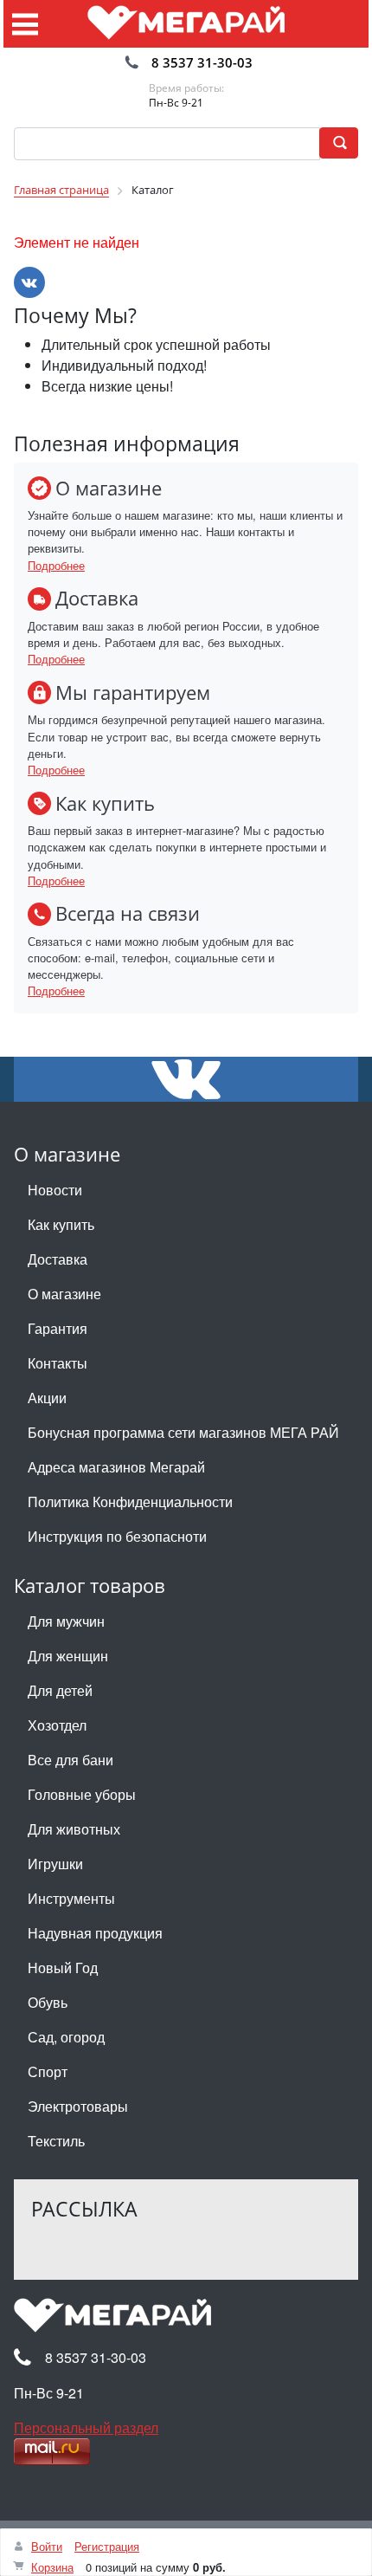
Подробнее (56, 565)
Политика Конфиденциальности (130, 1502)
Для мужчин (66, 1621)
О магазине (64, 1294)
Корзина (52, 2567)
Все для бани (71, 1760)
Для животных (74, 1829)
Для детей (60, 1690)
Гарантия (58, 1328)
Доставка (58, 1259)
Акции (47, 1398)
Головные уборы (82, 1794)
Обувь (48, 2002)
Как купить (61, 1224)
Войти (47, 2546)
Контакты (58, 1363)
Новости (55, 1190)
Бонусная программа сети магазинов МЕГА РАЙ (183, 1432)
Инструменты (71, 1898)
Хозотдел (57, 1725)
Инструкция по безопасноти (117, 1536)
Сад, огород (66, 2037)
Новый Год (63, 1968)
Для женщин (68, 1656)
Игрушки (55, 1864)
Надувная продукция (95, 1933)
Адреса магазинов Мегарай (116, 1467)
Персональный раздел (86, 2427)
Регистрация (107, 2546)
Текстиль (56, 2141)
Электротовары (78, 2106)
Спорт (48, 2071)
